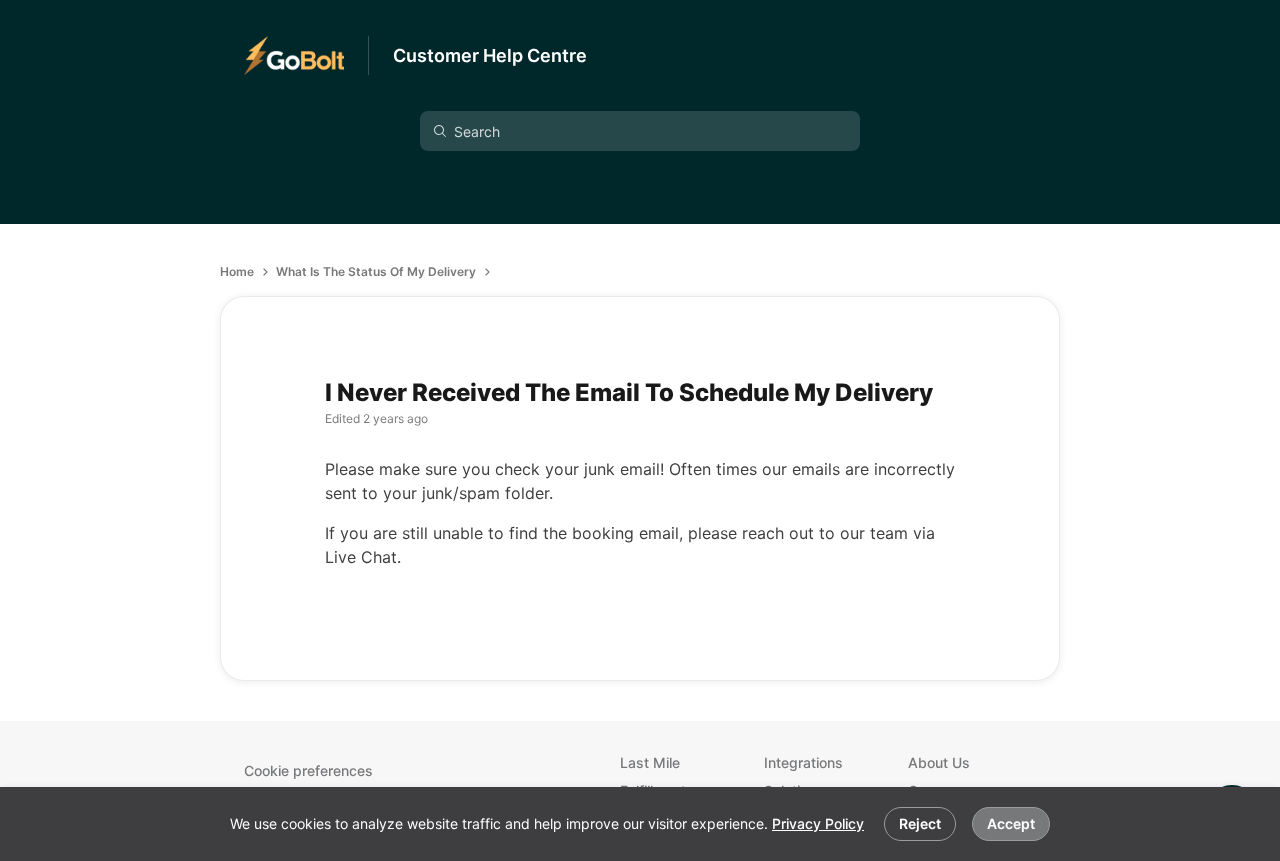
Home (237, 271)
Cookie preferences (308, 770)
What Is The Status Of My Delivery (376, 271)
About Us (939, 762)
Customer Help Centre (490, 55)
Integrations (803, 762)
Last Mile (650, 762)
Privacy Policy (818, 823)
